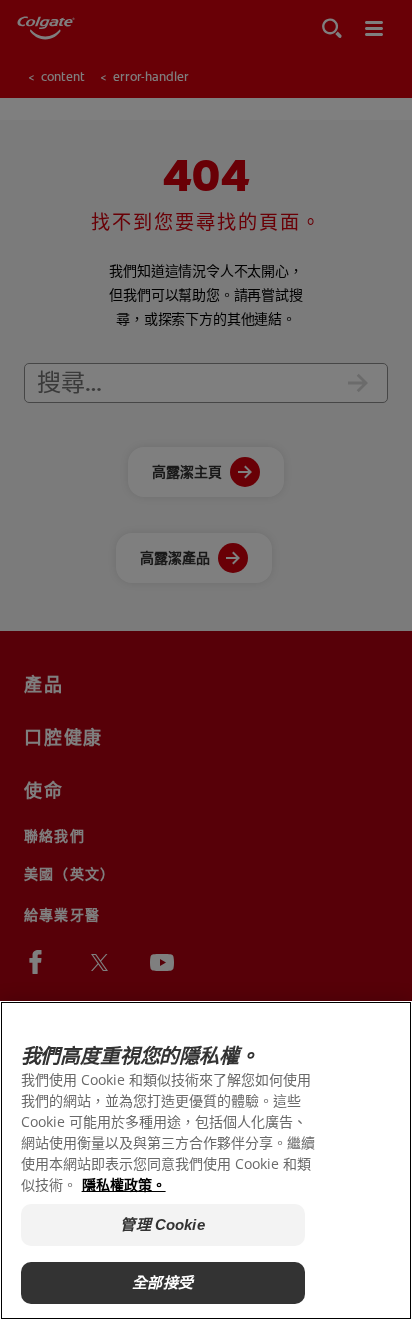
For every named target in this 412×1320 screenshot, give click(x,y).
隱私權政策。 (124, 1184)
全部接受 (162, 1282)
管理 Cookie (162, 1224)
